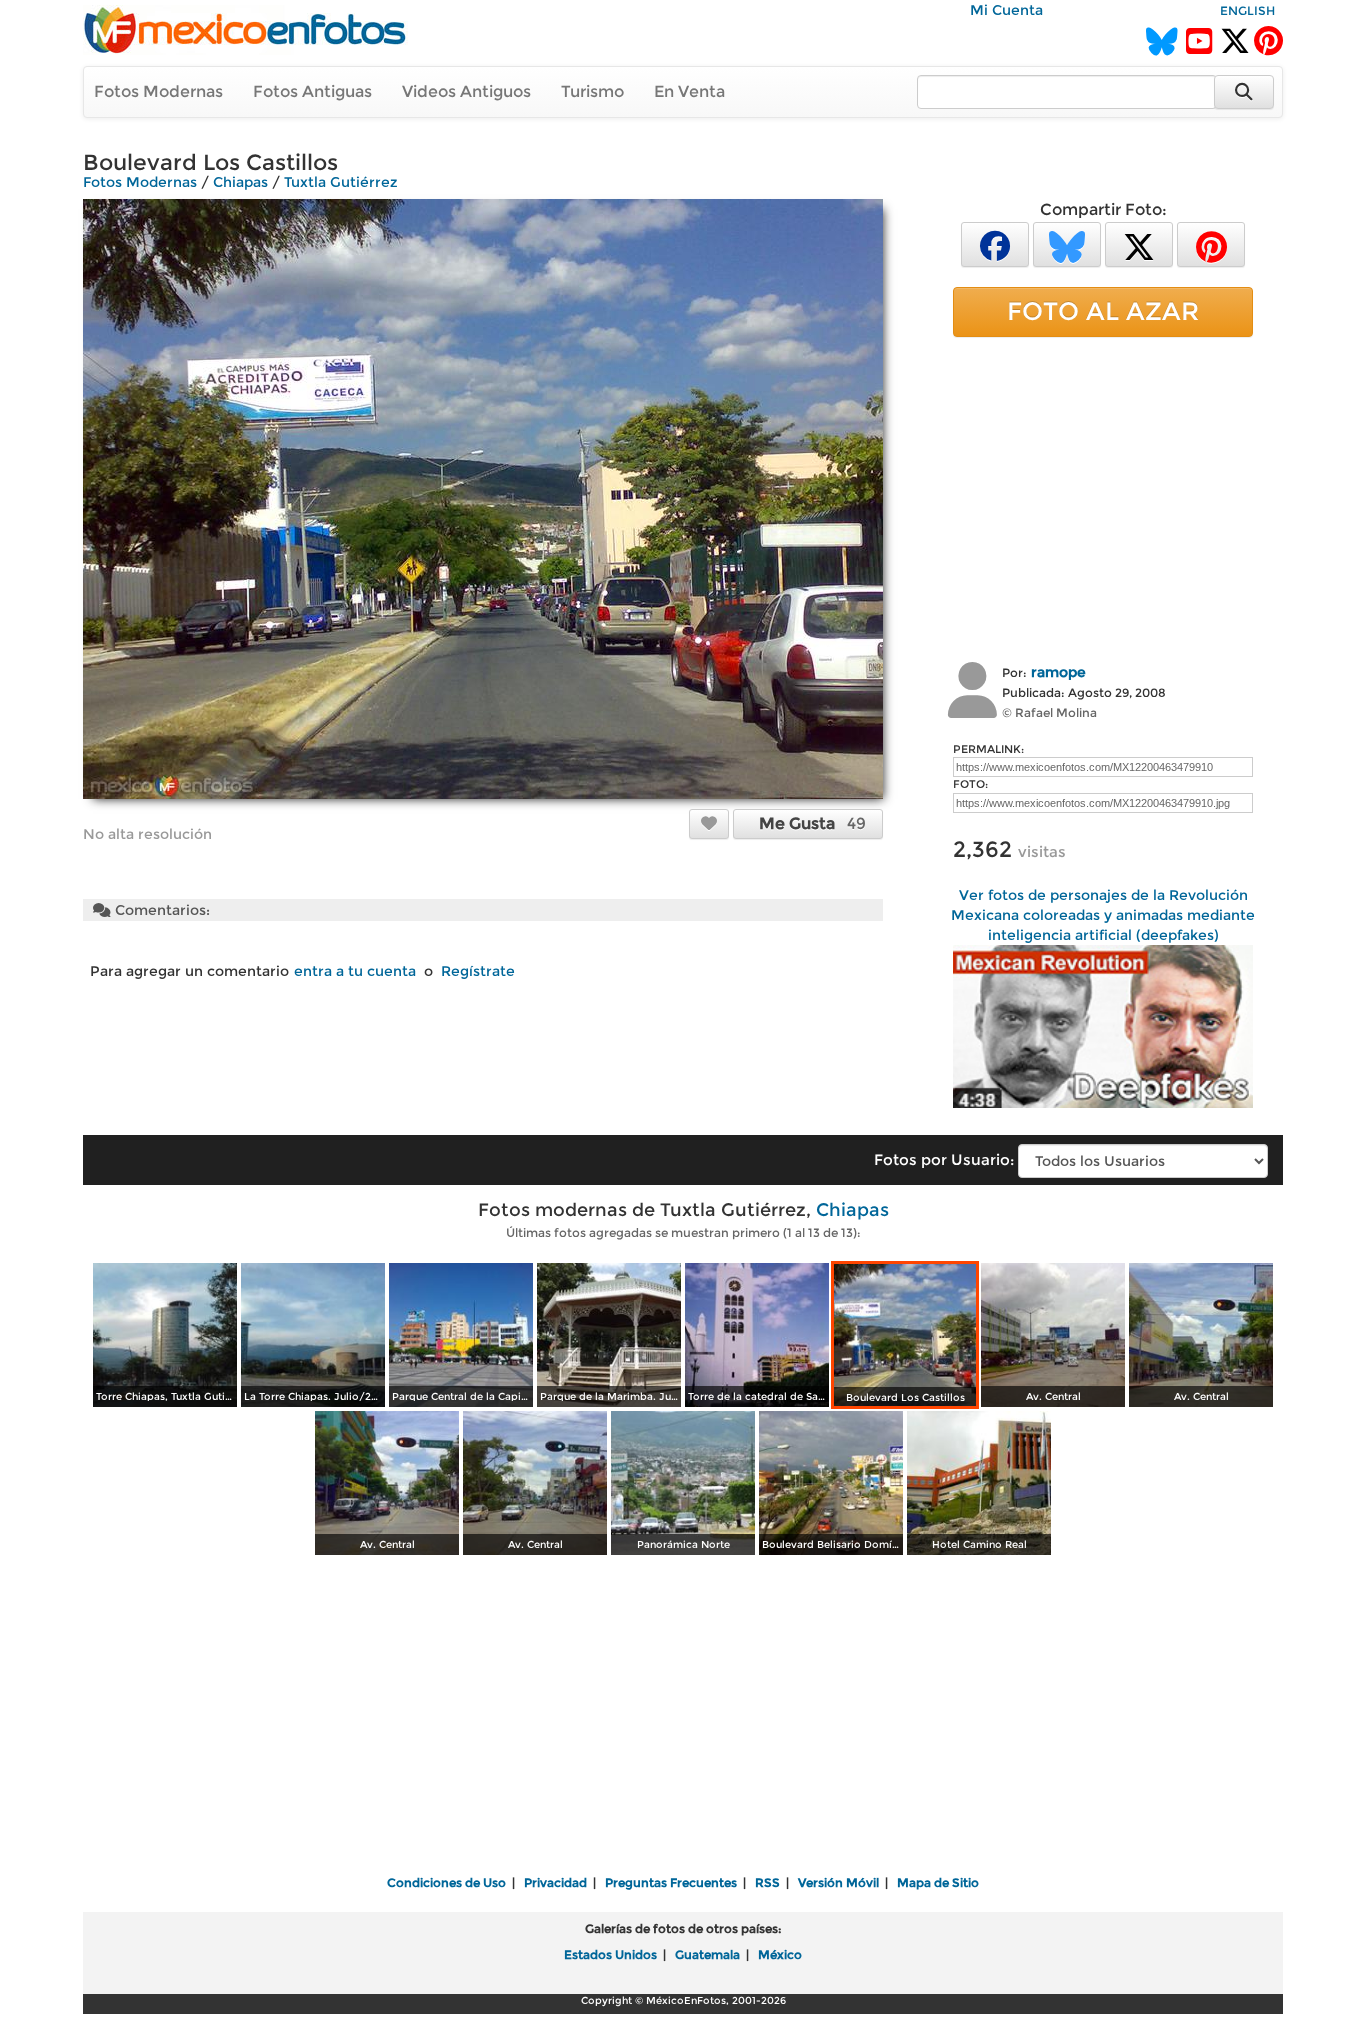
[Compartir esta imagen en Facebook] (995, 243)
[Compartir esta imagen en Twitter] (1139, 243)
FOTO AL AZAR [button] (1103, 311)
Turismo (592, 91)
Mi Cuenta (1006, 10)
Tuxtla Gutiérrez (341, 182)
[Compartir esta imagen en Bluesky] (1067, 243)
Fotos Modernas (158, 91)
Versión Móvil (838, 1882)
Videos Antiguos (466, 91)
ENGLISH (1247, 10)
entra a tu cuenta (355, 971)
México (780, 1954)
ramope (1058, 672)
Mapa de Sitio (938, 1882)
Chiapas (240, 182)
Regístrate (478, 971)
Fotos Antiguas (312, 91)
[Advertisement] (1103, 497)
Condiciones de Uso (446, 1882)
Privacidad (555, 1882)
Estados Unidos (610, 1954)
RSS (767, 1882)
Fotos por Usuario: (944, 1159)
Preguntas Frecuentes (671, 1882)
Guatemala (707, 1954)
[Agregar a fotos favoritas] (709, 823)
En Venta (689, 91)
